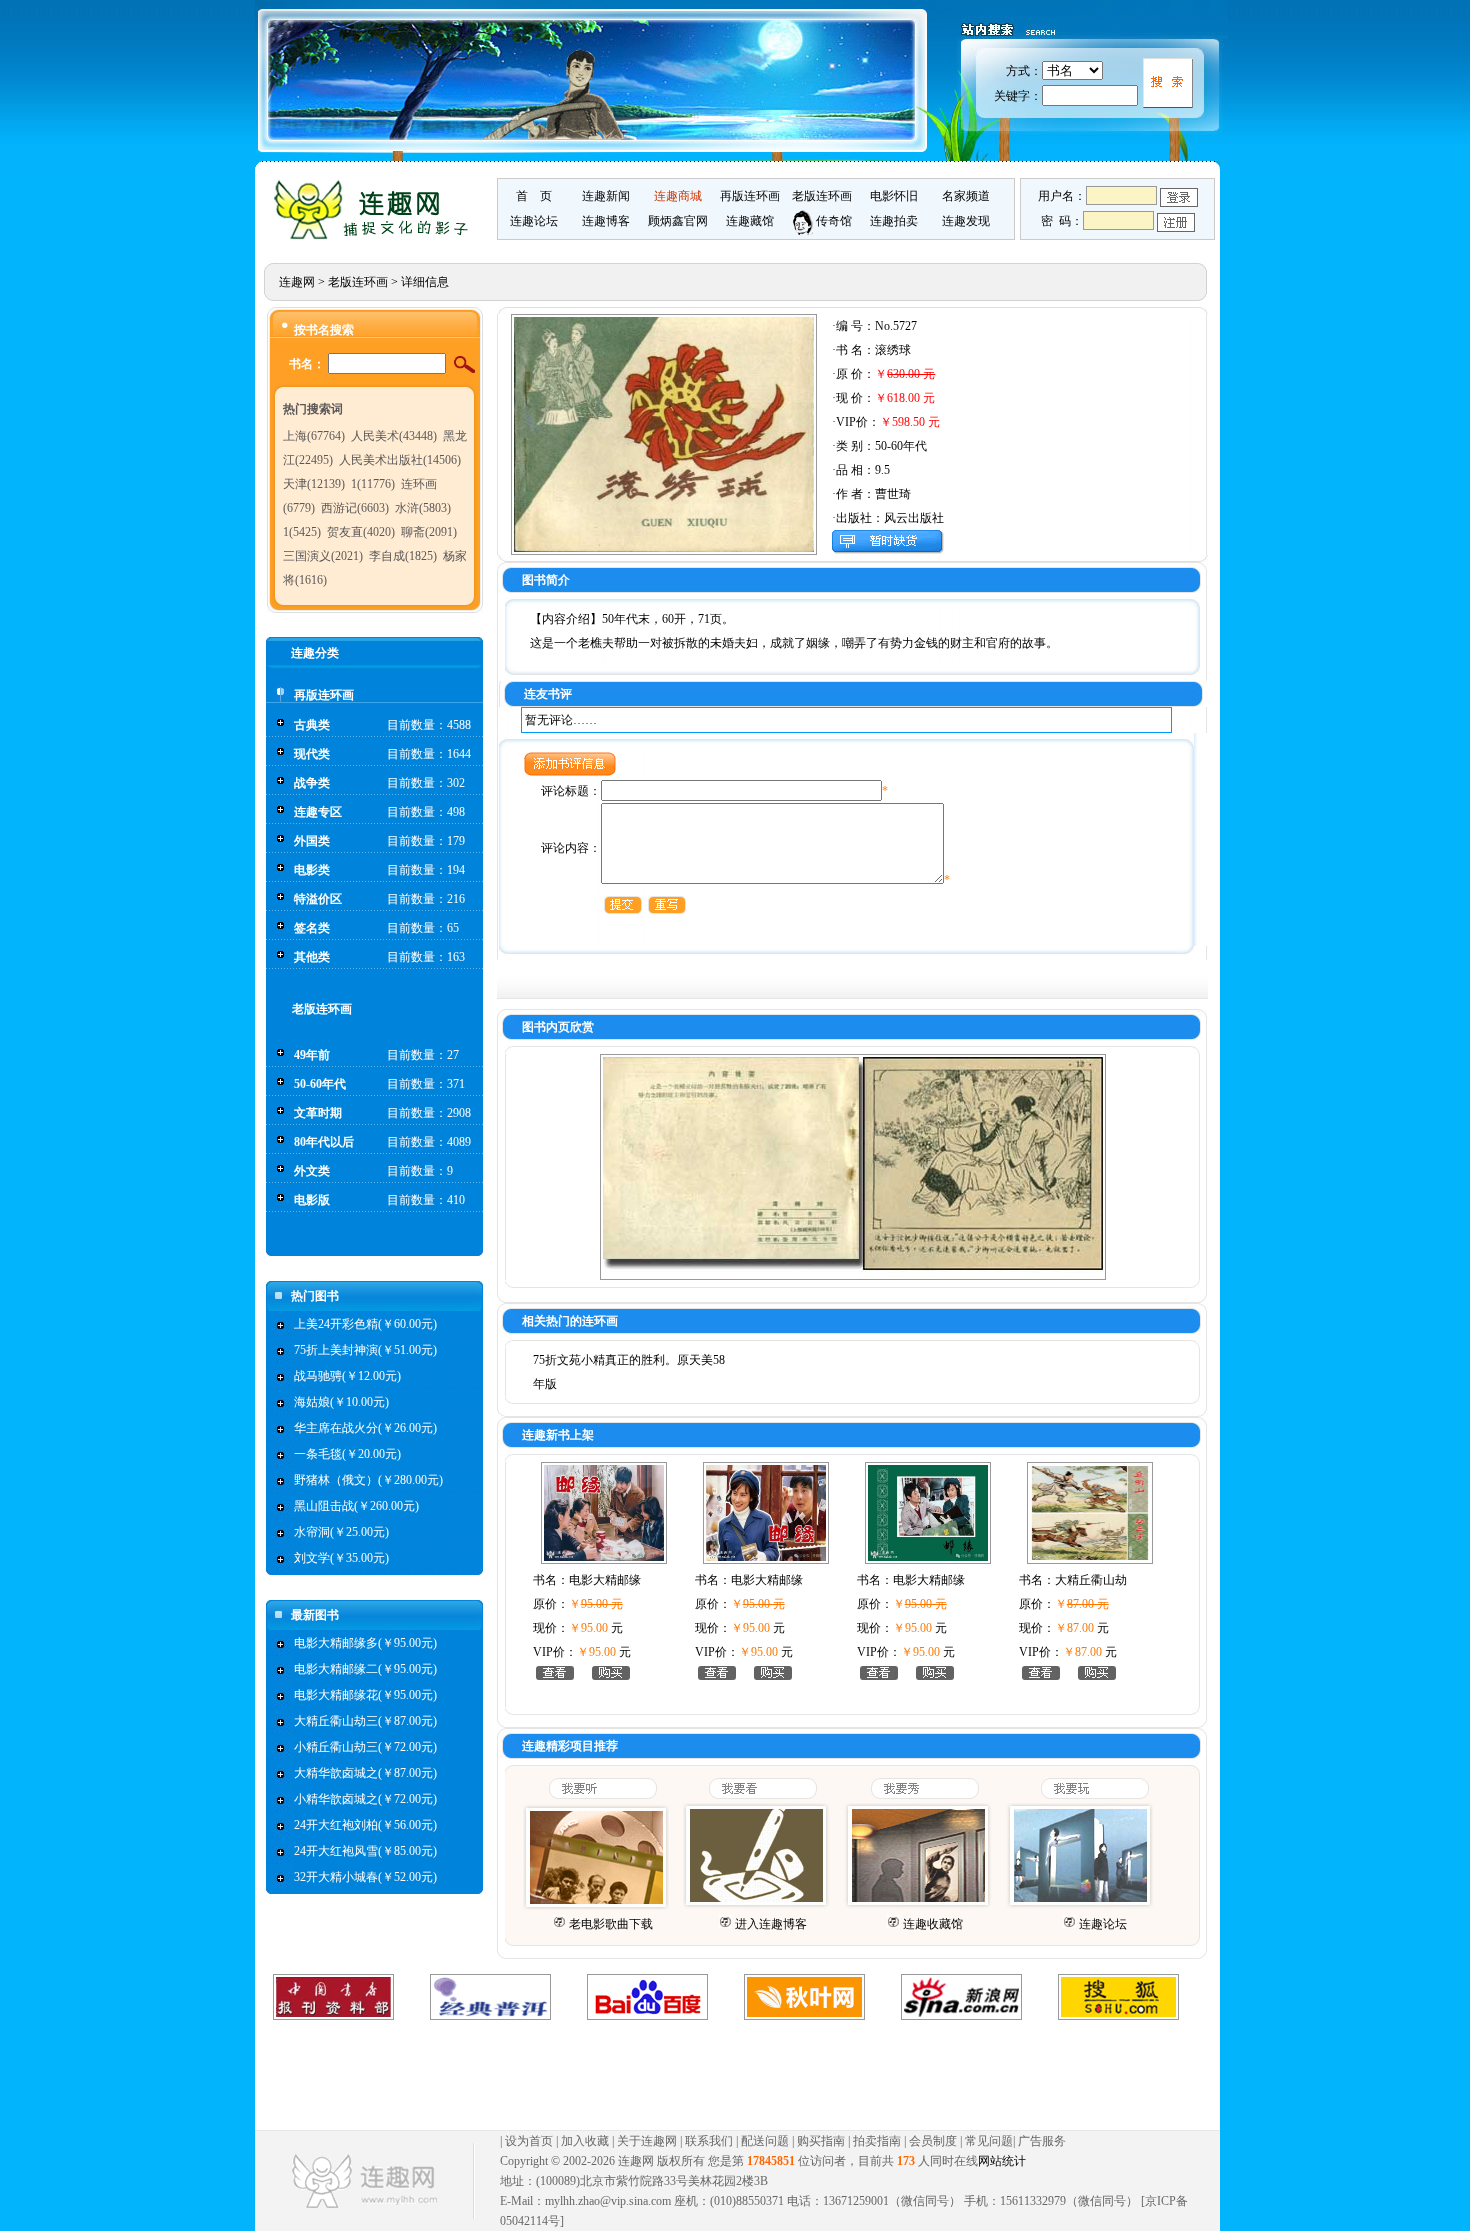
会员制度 (933, 2141)
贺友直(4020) (361, 532)
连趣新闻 (606, 196)
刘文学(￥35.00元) (341, 1558)
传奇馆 (832, 221)
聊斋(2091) (429, 532)
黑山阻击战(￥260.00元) (356, 1506)
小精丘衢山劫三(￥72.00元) (365, 1747)
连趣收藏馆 (933, 1924)
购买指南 (821, 2141)
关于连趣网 (647, 2141)
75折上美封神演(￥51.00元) (365, 1350)
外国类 (312, 841)
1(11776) (373, 484)
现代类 (312, 754)
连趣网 (297, 282)
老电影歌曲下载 (611, 1924)
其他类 (312, 957)
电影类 (312, 870)
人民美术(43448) (394, 436)
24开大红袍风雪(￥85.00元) (365, 1851)
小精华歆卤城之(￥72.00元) (365, 1799)
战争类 (312, 783)
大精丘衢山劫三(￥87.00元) (365, 1721)
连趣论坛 (534, 221)
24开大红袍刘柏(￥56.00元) (365, 1825)
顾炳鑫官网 (678, 221)
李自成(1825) (403, 556)
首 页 (534, 196)
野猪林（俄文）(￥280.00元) (368, 1480)
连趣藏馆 (750, 221)
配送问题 (765, 2141)
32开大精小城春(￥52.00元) (365, 1877)
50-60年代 (320, 1084)
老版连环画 (822, 196)
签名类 (312, 928)
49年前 (312, 1055)
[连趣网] (376, 237)
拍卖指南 (877, 2141)
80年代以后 (324, 1142)
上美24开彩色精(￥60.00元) (365, 1324)
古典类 (312, 725)
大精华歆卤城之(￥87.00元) (365, 1773)
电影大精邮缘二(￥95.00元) (365, 1669)
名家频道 (966, 196)
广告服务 (1042, 2141)
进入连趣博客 (771, 1924)
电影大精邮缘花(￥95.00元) (365, 1695)
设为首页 (529, 2141)
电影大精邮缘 (605, 1580)
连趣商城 (678, 196)
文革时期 (318, 1113)
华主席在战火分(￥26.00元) (365, 1428)
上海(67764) (314, 436)
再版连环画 (750, 196)
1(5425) (302, 532)
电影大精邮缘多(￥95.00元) (365, 1643)
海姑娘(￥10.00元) (341, 1402)
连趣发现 (966, 221)
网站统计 (1002, 2161)
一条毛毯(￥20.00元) (347, 1454)
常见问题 (989, 2141)
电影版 (312, 1200)
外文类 (312, 1171)
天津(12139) (314, 484)
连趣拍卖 (894, 221)
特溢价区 (318, 899)
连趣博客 (606, 221)
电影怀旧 (894, 196)
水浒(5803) (423, 508)
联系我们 (709, 2141)
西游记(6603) (355, 508)
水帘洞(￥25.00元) (341, 1532)
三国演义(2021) (323, 556)
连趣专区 (318, 812)
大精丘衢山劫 (1091, 1580)
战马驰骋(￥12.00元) (347, 1376)
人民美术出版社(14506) (400, 460)
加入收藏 (585, 2141)
